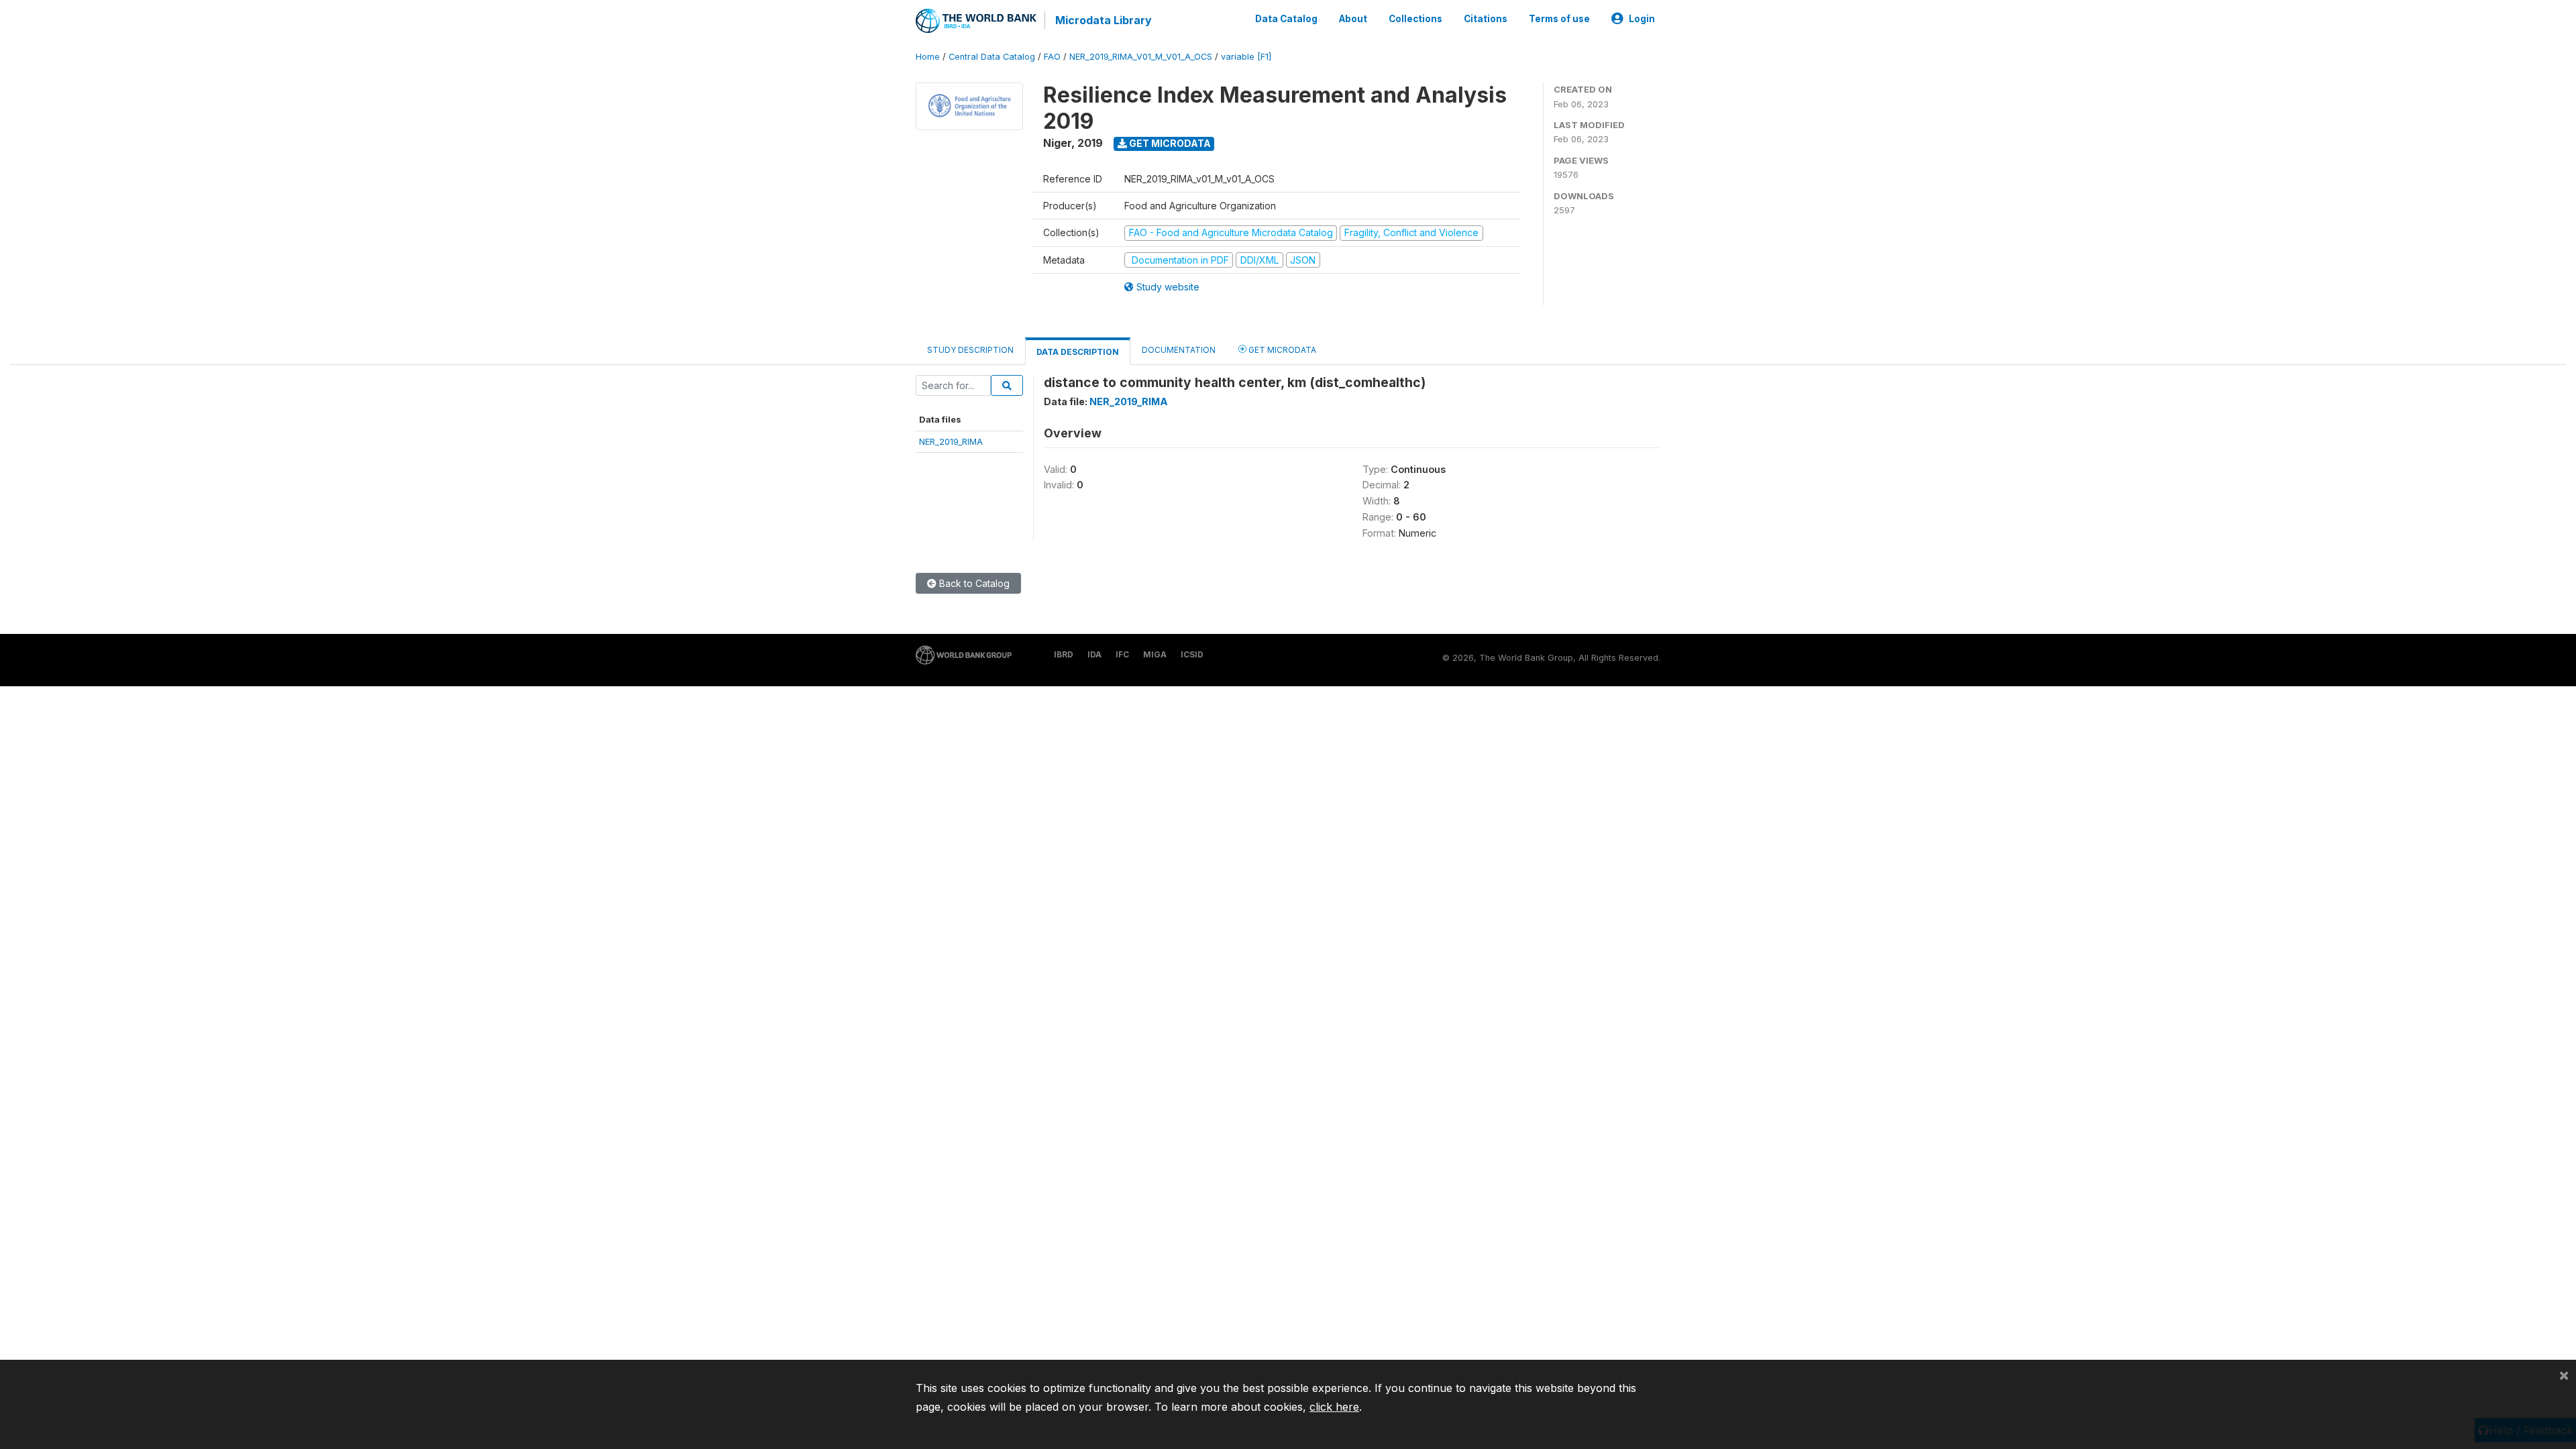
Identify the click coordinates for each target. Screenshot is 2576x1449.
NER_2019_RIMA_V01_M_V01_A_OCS (1141, 57)
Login (1642, 19)
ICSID (1192, 654)
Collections (1415, 19)
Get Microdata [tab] (1281, 350)
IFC (1122, 654)
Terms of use (1559, 19)
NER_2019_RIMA (951, 441)
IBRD (1064, 654)
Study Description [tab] (970, 350)
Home (928, 57)
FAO (1052, 57)
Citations (1486, 19)
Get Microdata (1169, 143)
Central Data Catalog (992, 57)
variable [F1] (1246, 57)
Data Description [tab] (1078, 352)
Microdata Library (1104, 20)
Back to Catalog (973, 583)
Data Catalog (1286, 19)
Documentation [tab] (1179, 350)
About (1353, 19)
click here (1334, 1407)
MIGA (1155, 654)
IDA (1094, 654)
